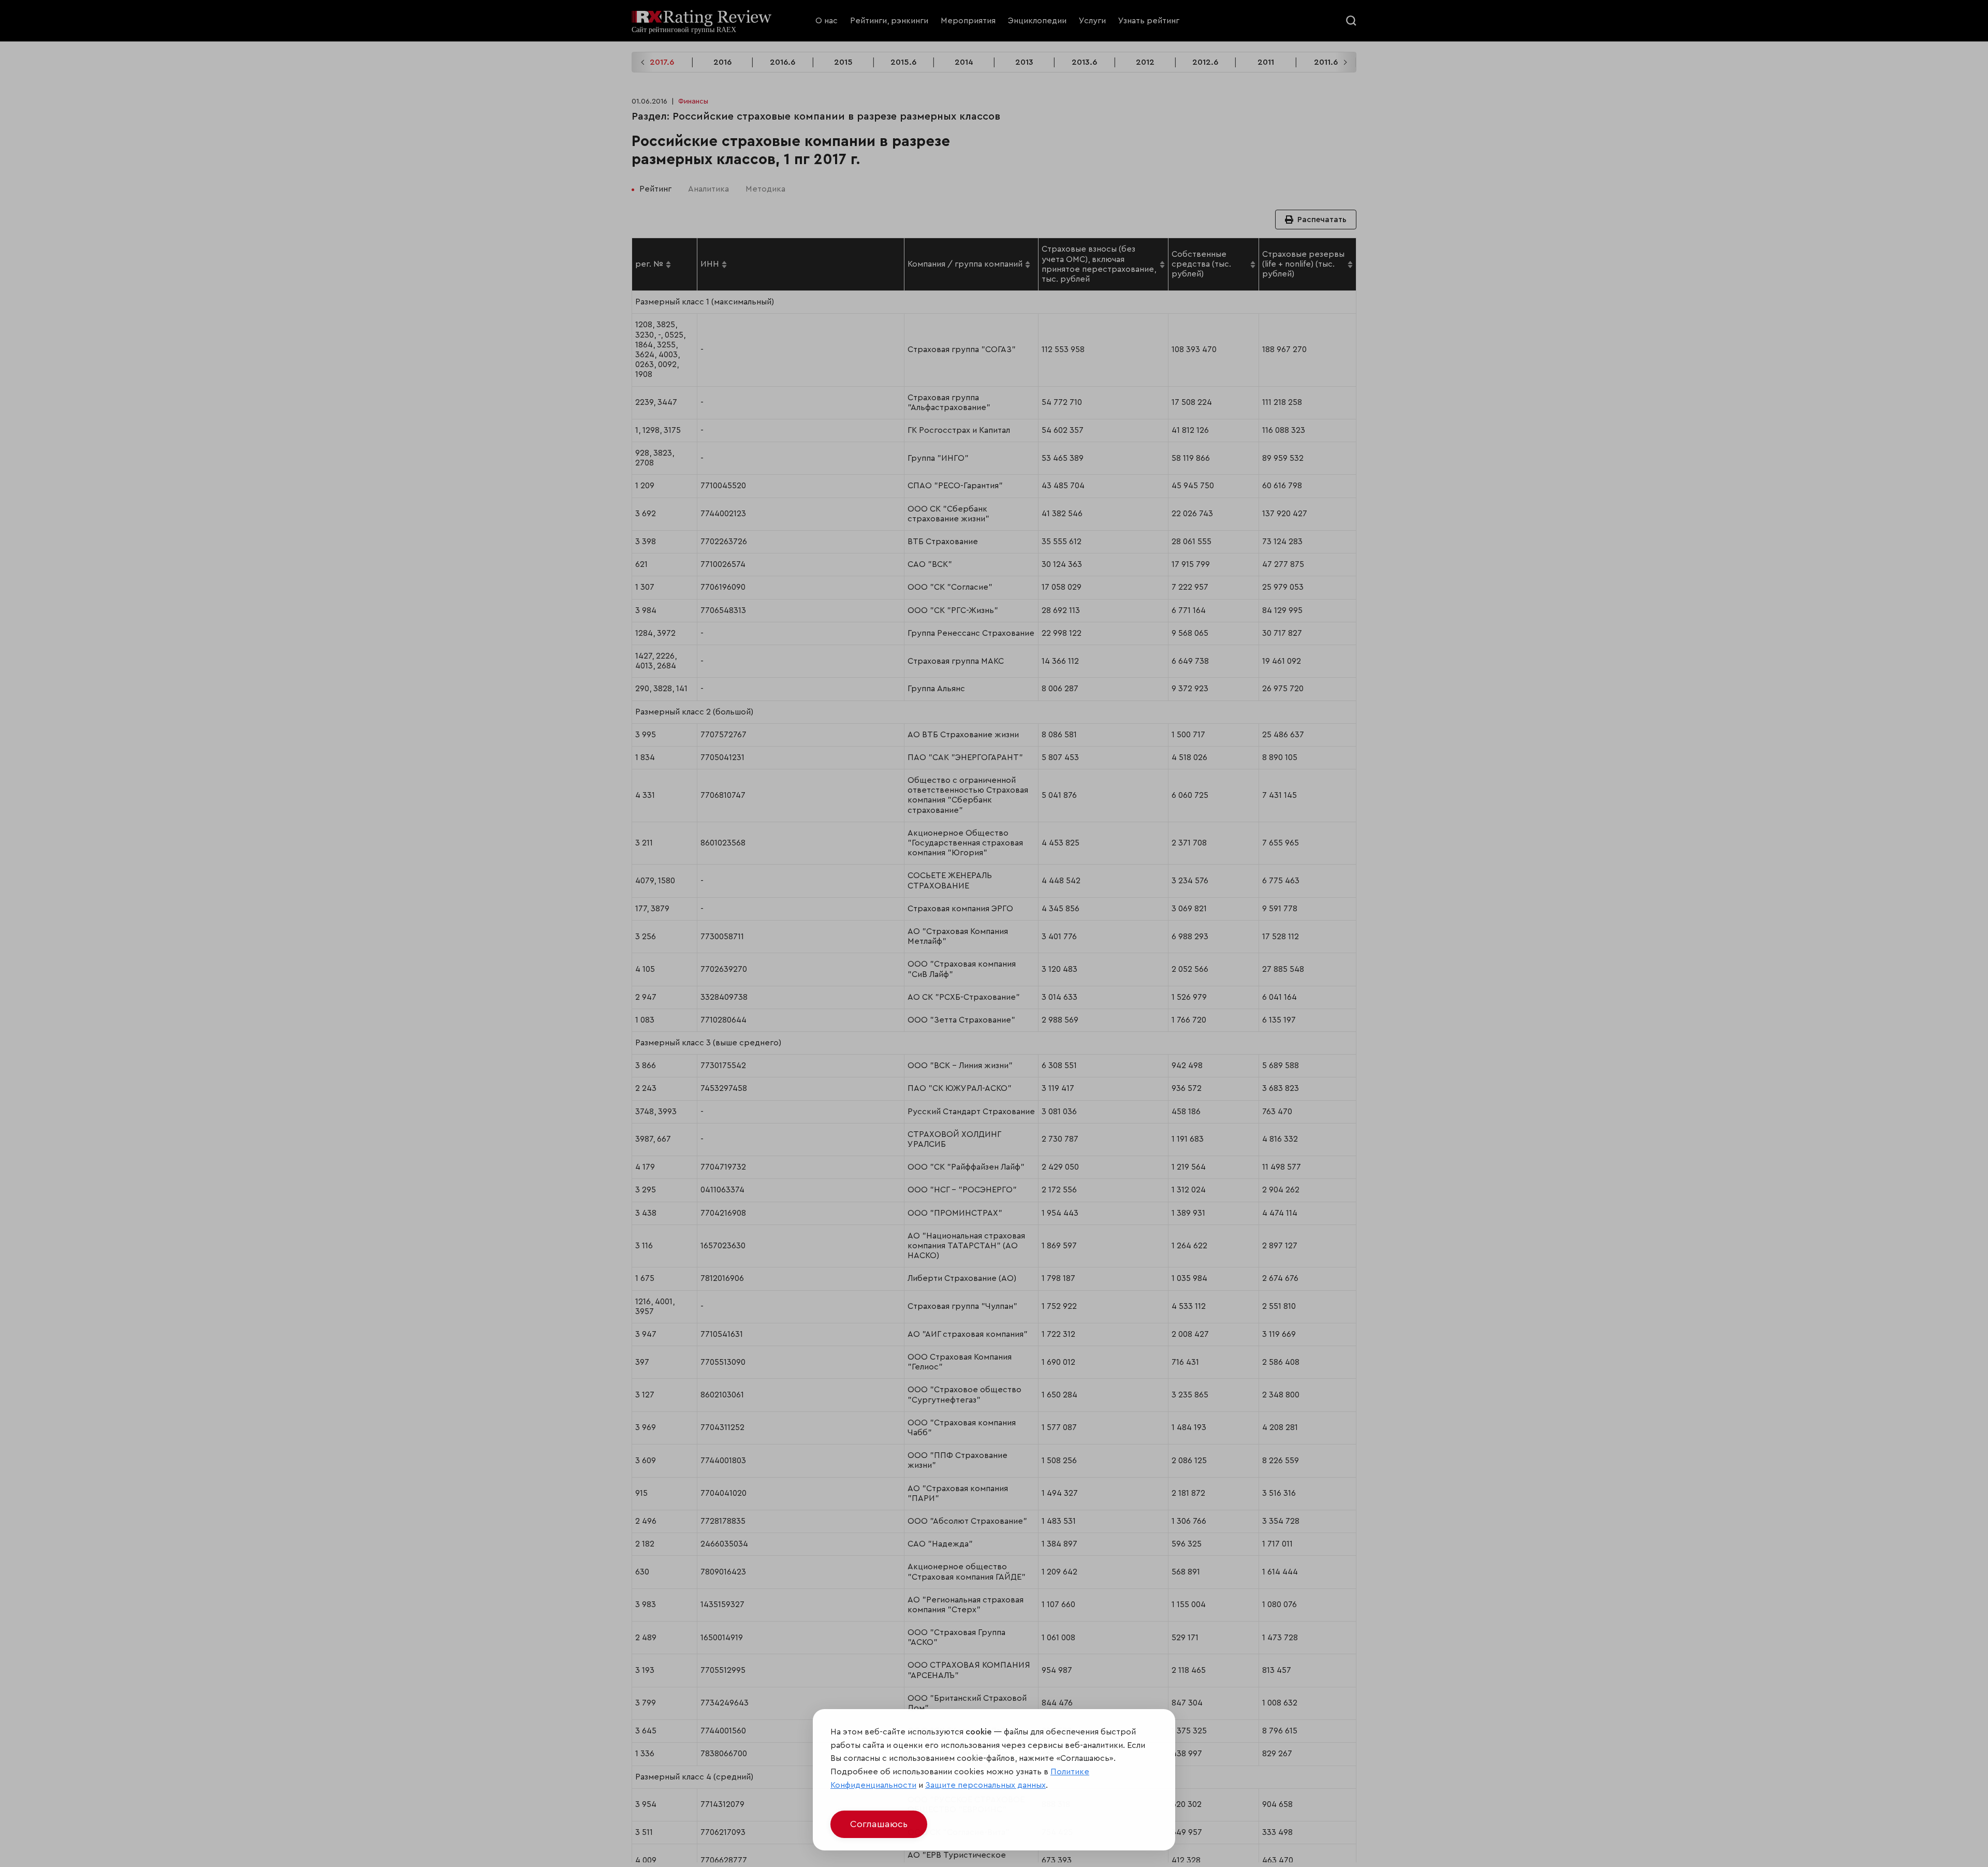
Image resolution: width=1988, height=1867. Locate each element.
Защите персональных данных (985, 1785)
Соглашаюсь (879, 1824)
